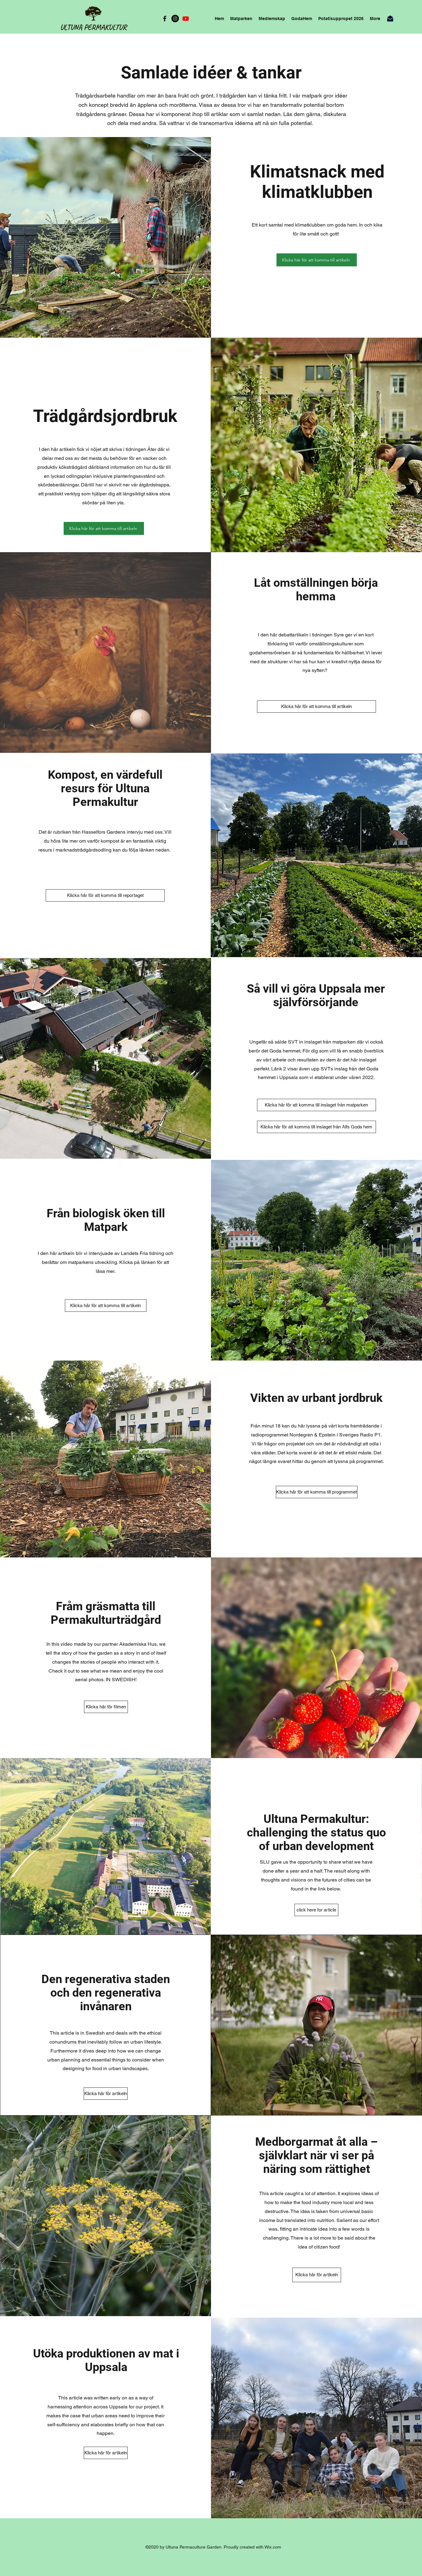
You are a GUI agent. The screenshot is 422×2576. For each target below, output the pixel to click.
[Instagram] (175, 19)
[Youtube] (186, 19)
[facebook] (165, 19)
